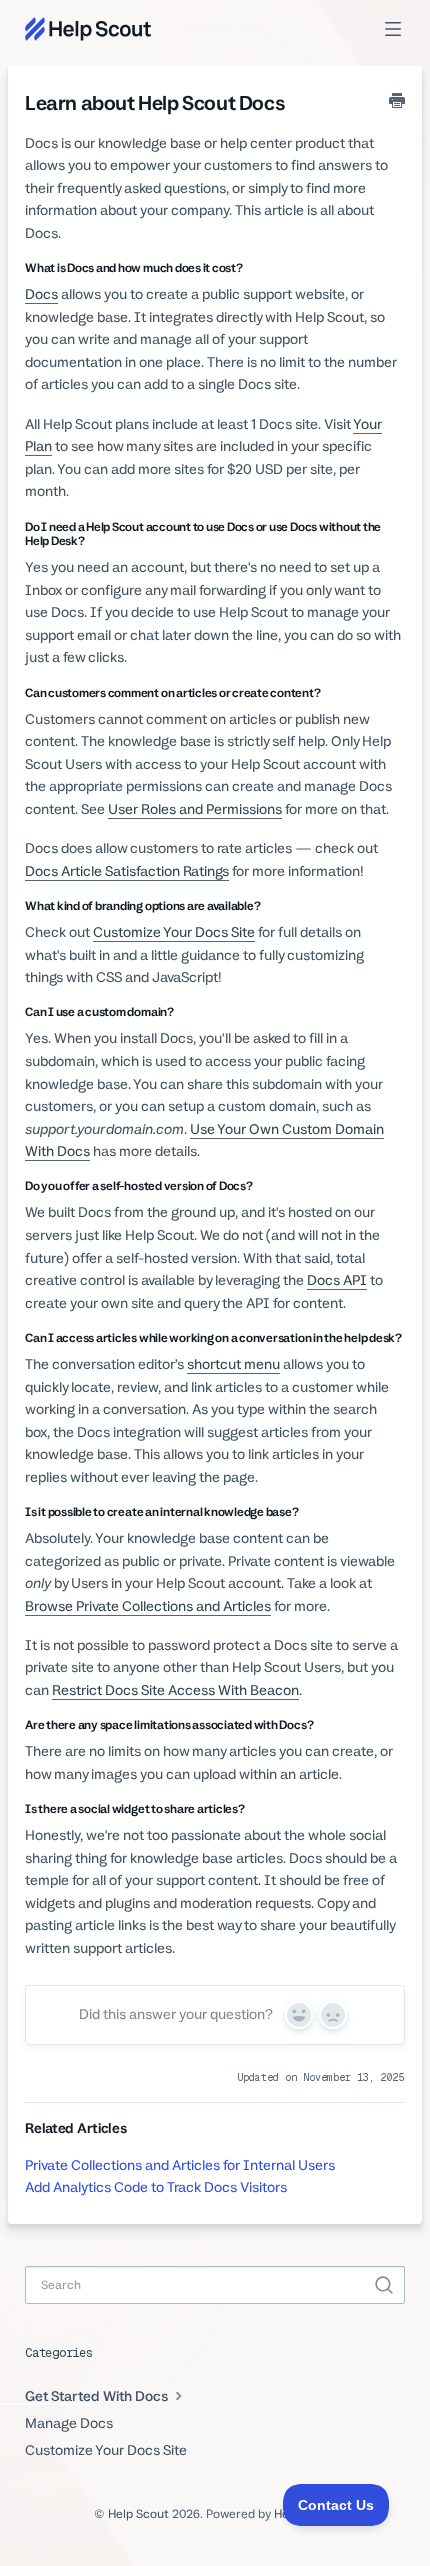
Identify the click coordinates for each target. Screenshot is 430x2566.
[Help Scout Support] (88, 29)
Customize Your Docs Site (174, 932)
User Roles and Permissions (195, 809)
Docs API (337, 1280)
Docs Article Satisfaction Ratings (127, 871)
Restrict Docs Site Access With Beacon (175, 1690)
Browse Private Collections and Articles (148, 1606)
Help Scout (138, 2514)
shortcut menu (233, 1364)
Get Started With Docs (98, 2396)
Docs (41, 294)
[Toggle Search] (384, 2285)
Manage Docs (69, 2423)
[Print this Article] (397, 102)
